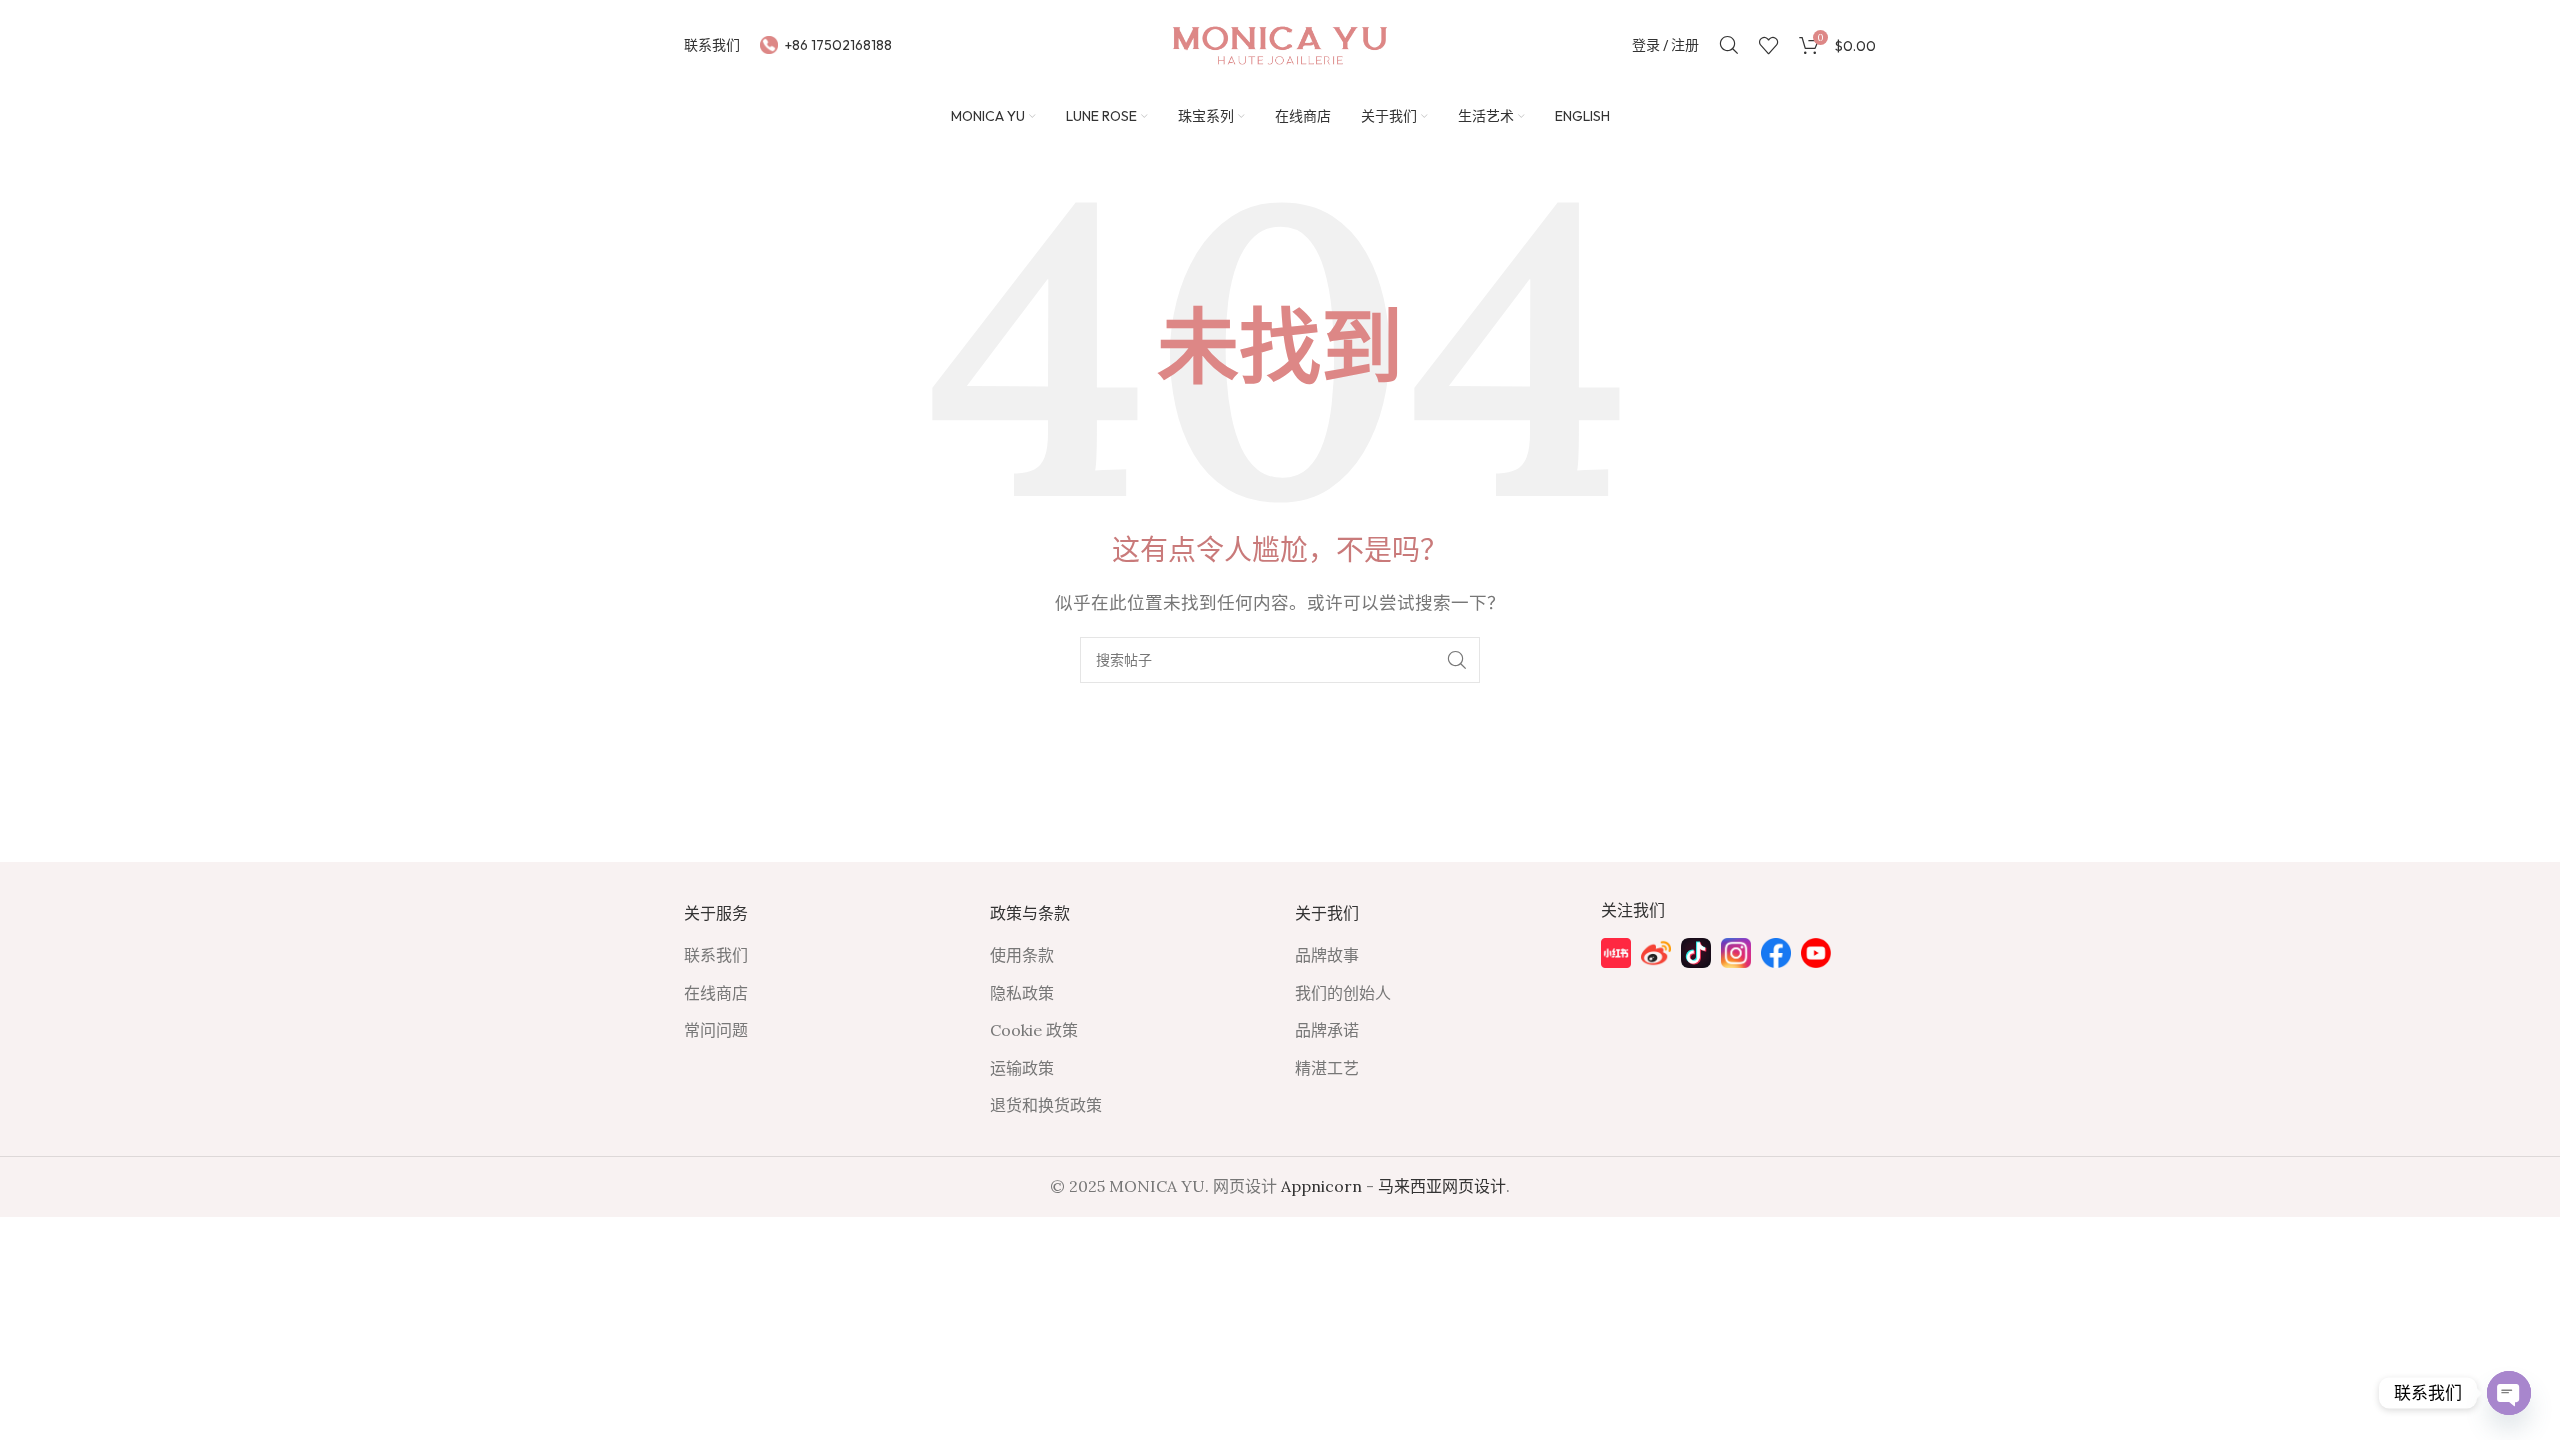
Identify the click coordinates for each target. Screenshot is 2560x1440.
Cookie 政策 (1034, 1030)
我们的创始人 (1343, 993)
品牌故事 (1327, 955)
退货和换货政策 (1046, 1105)
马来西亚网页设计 (1442, 1186)
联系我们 (716, 955)
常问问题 (716, 1030)
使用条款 (1022, 955)
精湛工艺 (1327, 1068)
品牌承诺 (1327, 1030)
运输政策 (1022, 1068)
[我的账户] (1457, 660)
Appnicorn (1321, 1186)
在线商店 (716, 993)
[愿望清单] (1729, 45)
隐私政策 (1022, 993)
